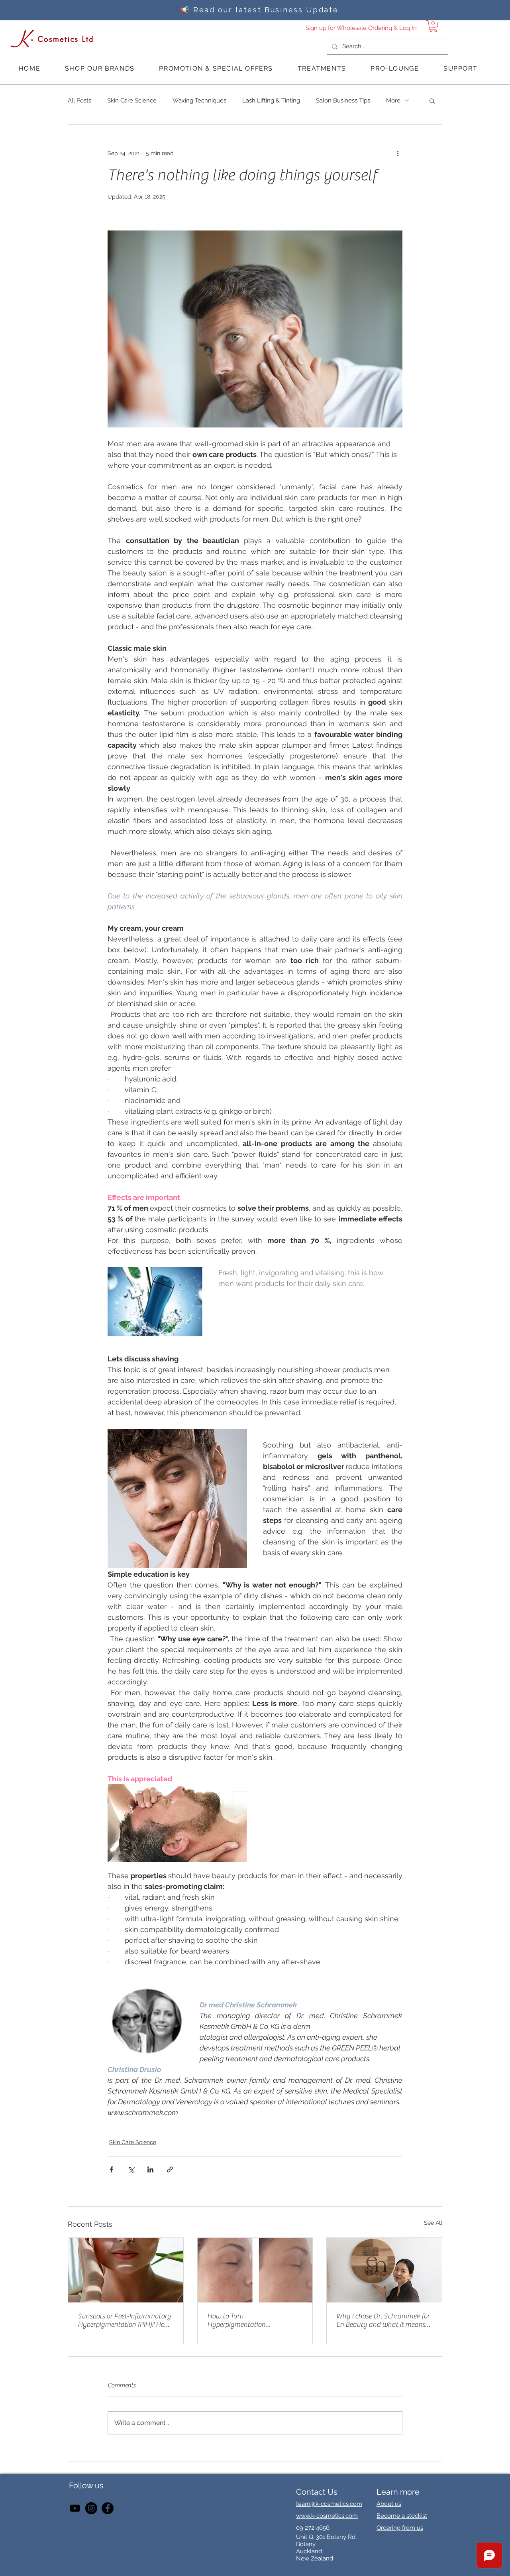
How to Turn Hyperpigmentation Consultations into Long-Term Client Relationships (252, 2320)
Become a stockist (402, 2516)
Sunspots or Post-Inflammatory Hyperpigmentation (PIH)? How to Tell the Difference (124, 2320)
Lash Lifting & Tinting (271, 100)
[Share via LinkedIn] (150, 2169)
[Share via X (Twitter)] (131, 2169)
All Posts (79, 100)
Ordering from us (400, 2528)
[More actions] (398, 154)
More (393, 100)
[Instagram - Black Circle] (91, 2508)
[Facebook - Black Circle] (108, 2508)
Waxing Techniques (199, 100)
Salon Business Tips (343, 100)
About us (389, 2504)
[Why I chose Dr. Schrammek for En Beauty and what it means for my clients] (384, 2270)
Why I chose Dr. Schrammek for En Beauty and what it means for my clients (383, 2320)
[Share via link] (170, 2169)
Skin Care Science (132, 100)
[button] (433, 26)
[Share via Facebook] (111, 2169)
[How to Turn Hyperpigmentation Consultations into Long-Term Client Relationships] (255, 2270)
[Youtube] (75, 2508)
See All (433, 2223)
